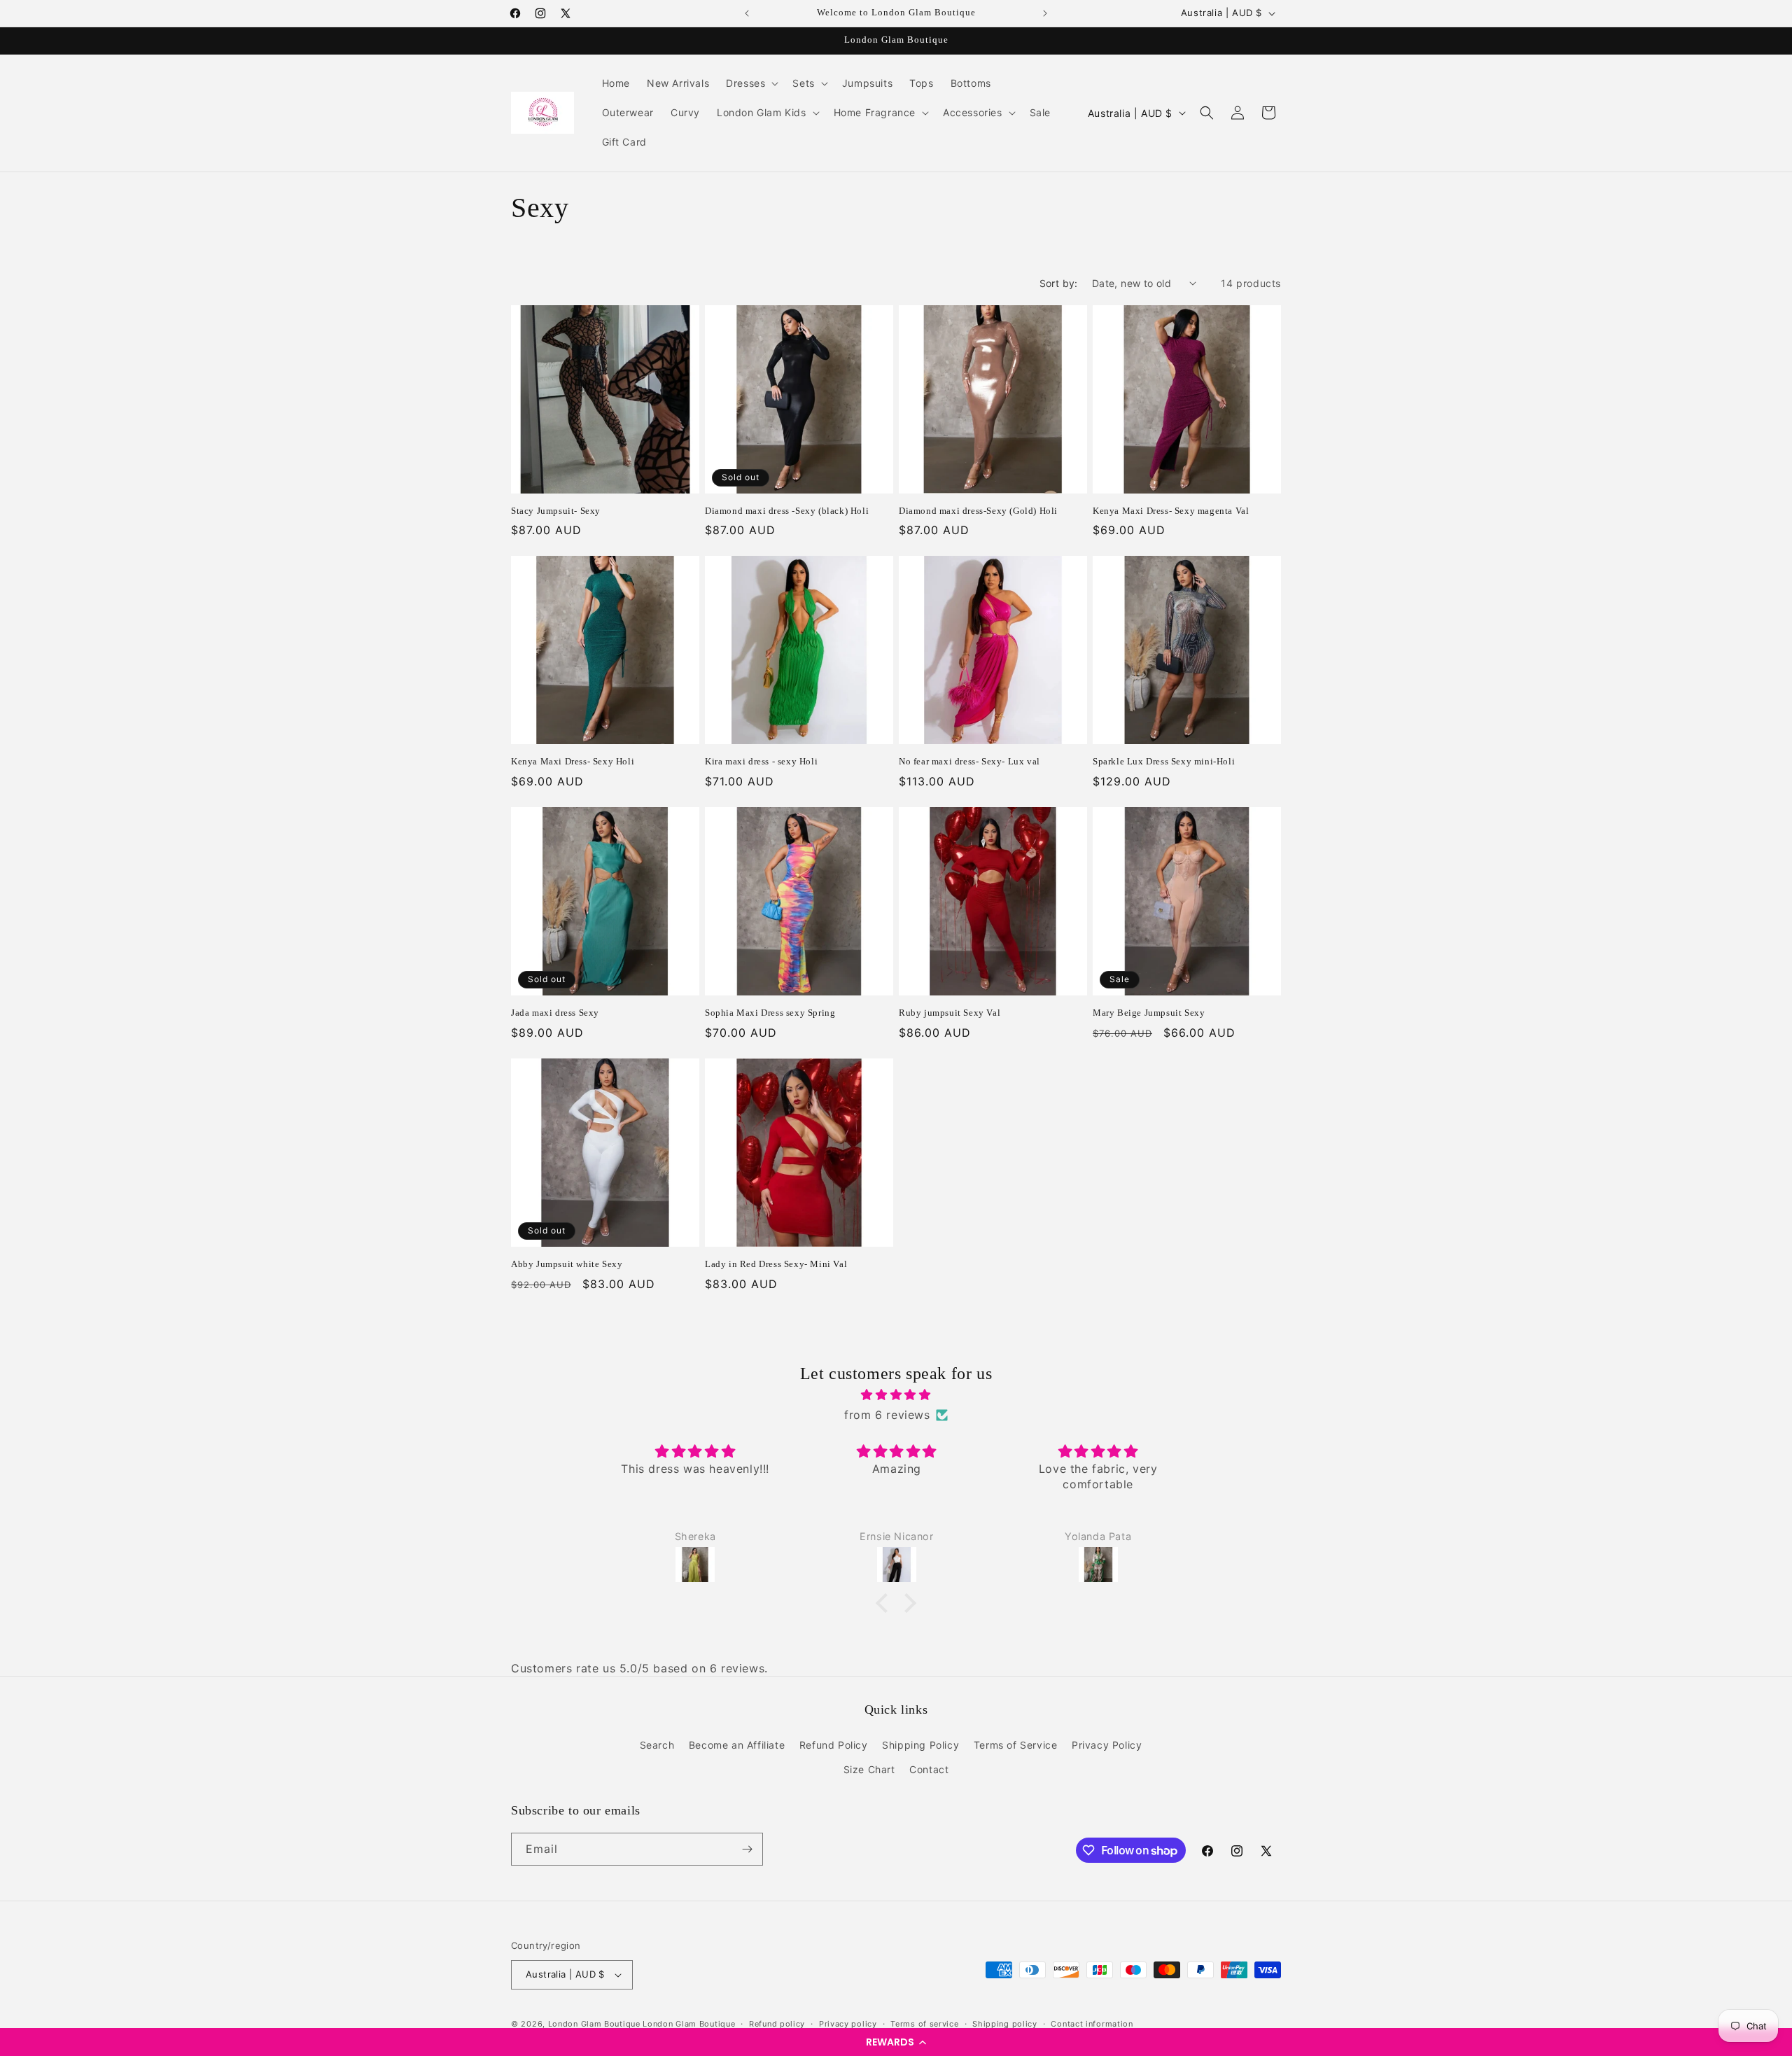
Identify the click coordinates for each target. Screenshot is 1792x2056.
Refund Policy (834, 1745)
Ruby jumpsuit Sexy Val (950, 1013)
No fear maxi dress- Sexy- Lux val (969, 761)
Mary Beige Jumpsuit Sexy (1149, 1013)
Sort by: (1059, 283)
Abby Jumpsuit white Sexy (567, 1264)
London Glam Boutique (594, 2024)
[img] (896, 1395)
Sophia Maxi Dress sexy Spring (770, 1013)
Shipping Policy (920, 1745)
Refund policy (777, 2024)
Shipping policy (1005, 2024)
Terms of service (924, 2024)
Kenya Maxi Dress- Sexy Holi (573, 761)
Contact (929, 1769)
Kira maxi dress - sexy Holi (761, 761)
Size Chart (869, 1769)
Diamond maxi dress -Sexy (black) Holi (787, 511)
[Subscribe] (747, 1849)
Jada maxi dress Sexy (555, 1013)
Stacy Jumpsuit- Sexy (556, 511)
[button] (896, 2042)
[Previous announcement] (747, 13)
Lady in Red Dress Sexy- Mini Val (776, 1264)
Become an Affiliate (737, 1745)
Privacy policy (848, 2024)
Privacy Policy (1107, 1745)
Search (657, 1745)
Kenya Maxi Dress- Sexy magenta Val (1171, 511)
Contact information (1092, 2024)
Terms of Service (1016, 1745)
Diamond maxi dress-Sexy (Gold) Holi (978, 511)
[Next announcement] (1045, 13)
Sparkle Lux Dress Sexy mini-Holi (1164, 761)
